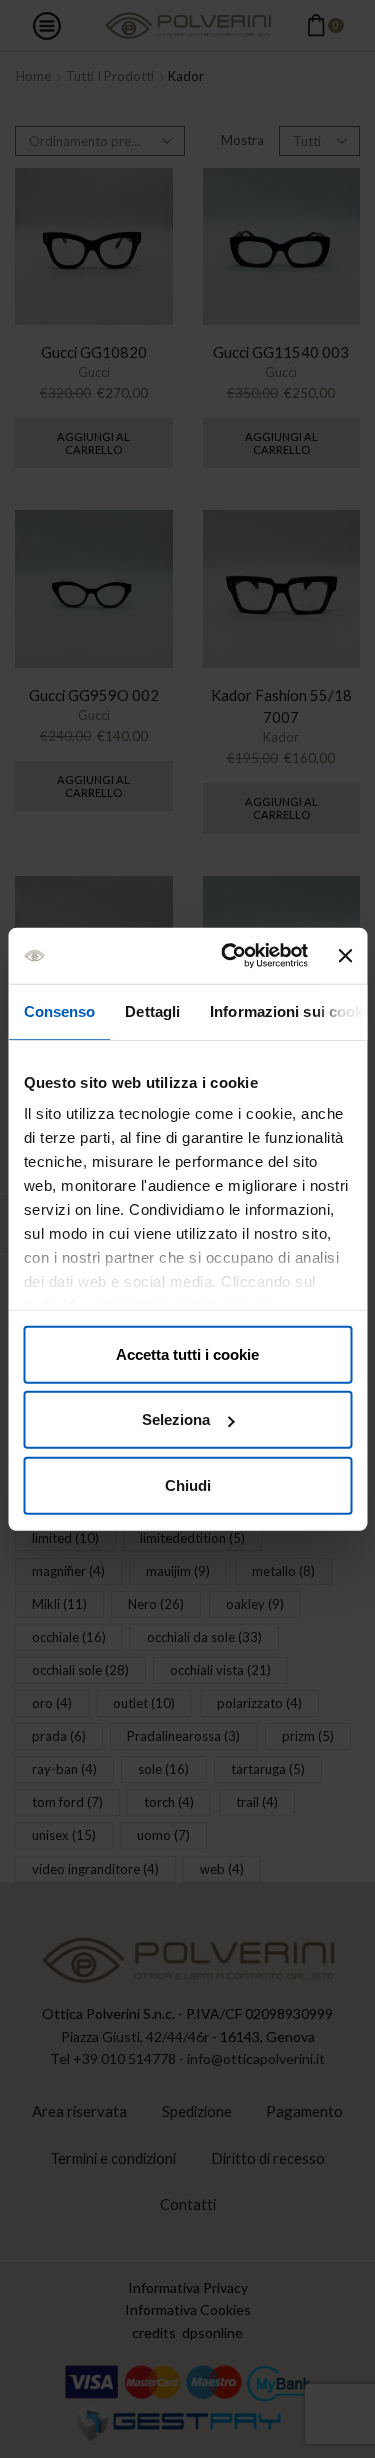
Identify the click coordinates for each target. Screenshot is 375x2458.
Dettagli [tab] (152, 1010)
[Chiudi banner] (345, 956)
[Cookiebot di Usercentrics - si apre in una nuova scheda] (229, 956)
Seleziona (176, 1419)
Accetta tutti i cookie (187, 1353)
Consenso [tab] (59, 1010)
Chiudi (188, 1484)
